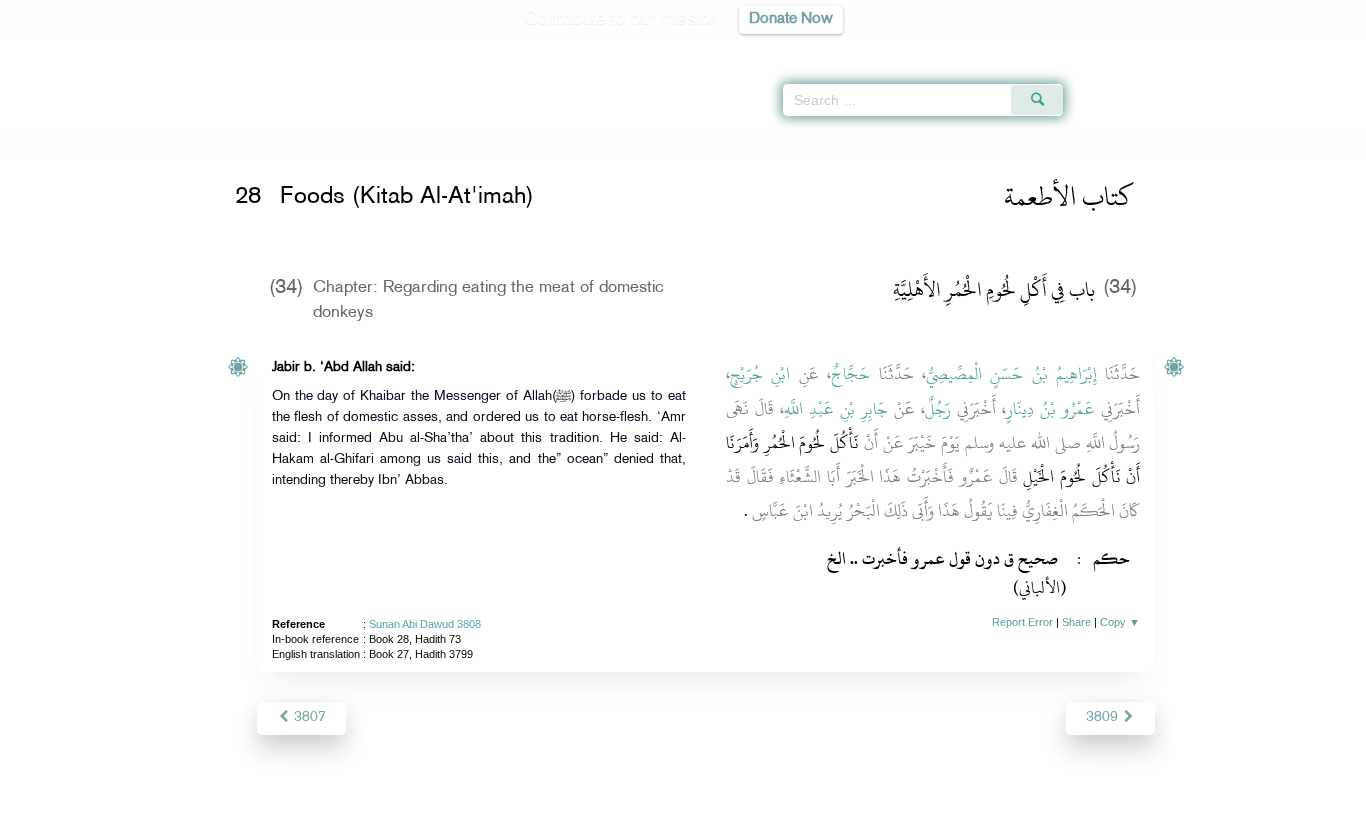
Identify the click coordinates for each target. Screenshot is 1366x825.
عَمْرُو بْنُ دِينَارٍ (1050, 409)
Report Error (1022, 622)
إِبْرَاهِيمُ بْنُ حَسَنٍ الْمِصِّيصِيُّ (1011, 374)
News (531, 806)
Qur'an (1117, 50)
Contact (744, 806)
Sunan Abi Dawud (336, 143)
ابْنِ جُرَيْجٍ (760, 374)
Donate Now (791, 19)
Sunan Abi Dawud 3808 (425, 624)
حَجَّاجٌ (850, 374)
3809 (1104, 717)
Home (255, 143)
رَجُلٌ (938, 409)
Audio (1317, 50)
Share (1076, 622)
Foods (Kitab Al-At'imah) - (514, 143)
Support (590, 806)
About (480, 806)
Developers (668, 806)
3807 (308, 717)
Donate (807, 806)
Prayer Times (1248, 50)
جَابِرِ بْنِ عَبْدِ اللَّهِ (836, 409)
